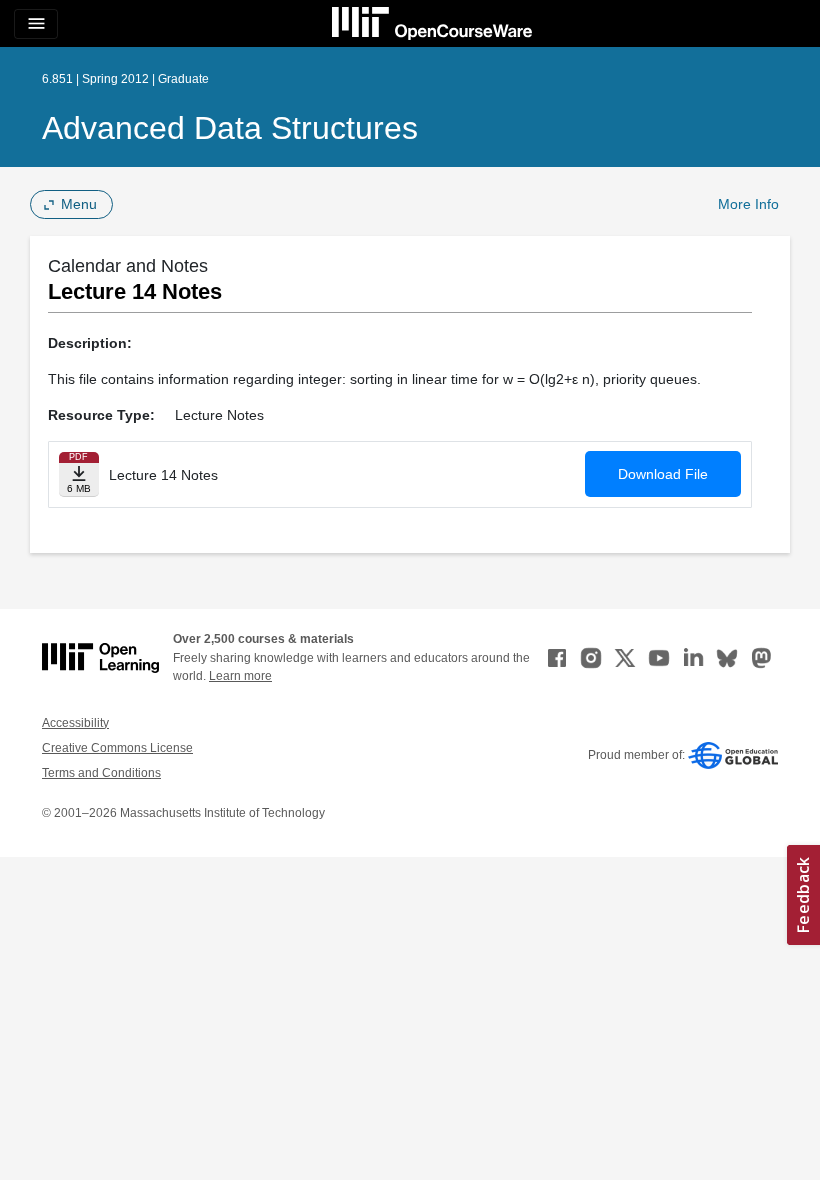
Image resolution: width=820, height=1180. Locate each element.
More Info (748, 204)
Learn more (240, 676)
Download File (663, 474)
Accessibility (75, 723)
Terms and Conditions (101, 773)
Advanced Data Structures (230, 128)
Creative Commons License (117, 748)
